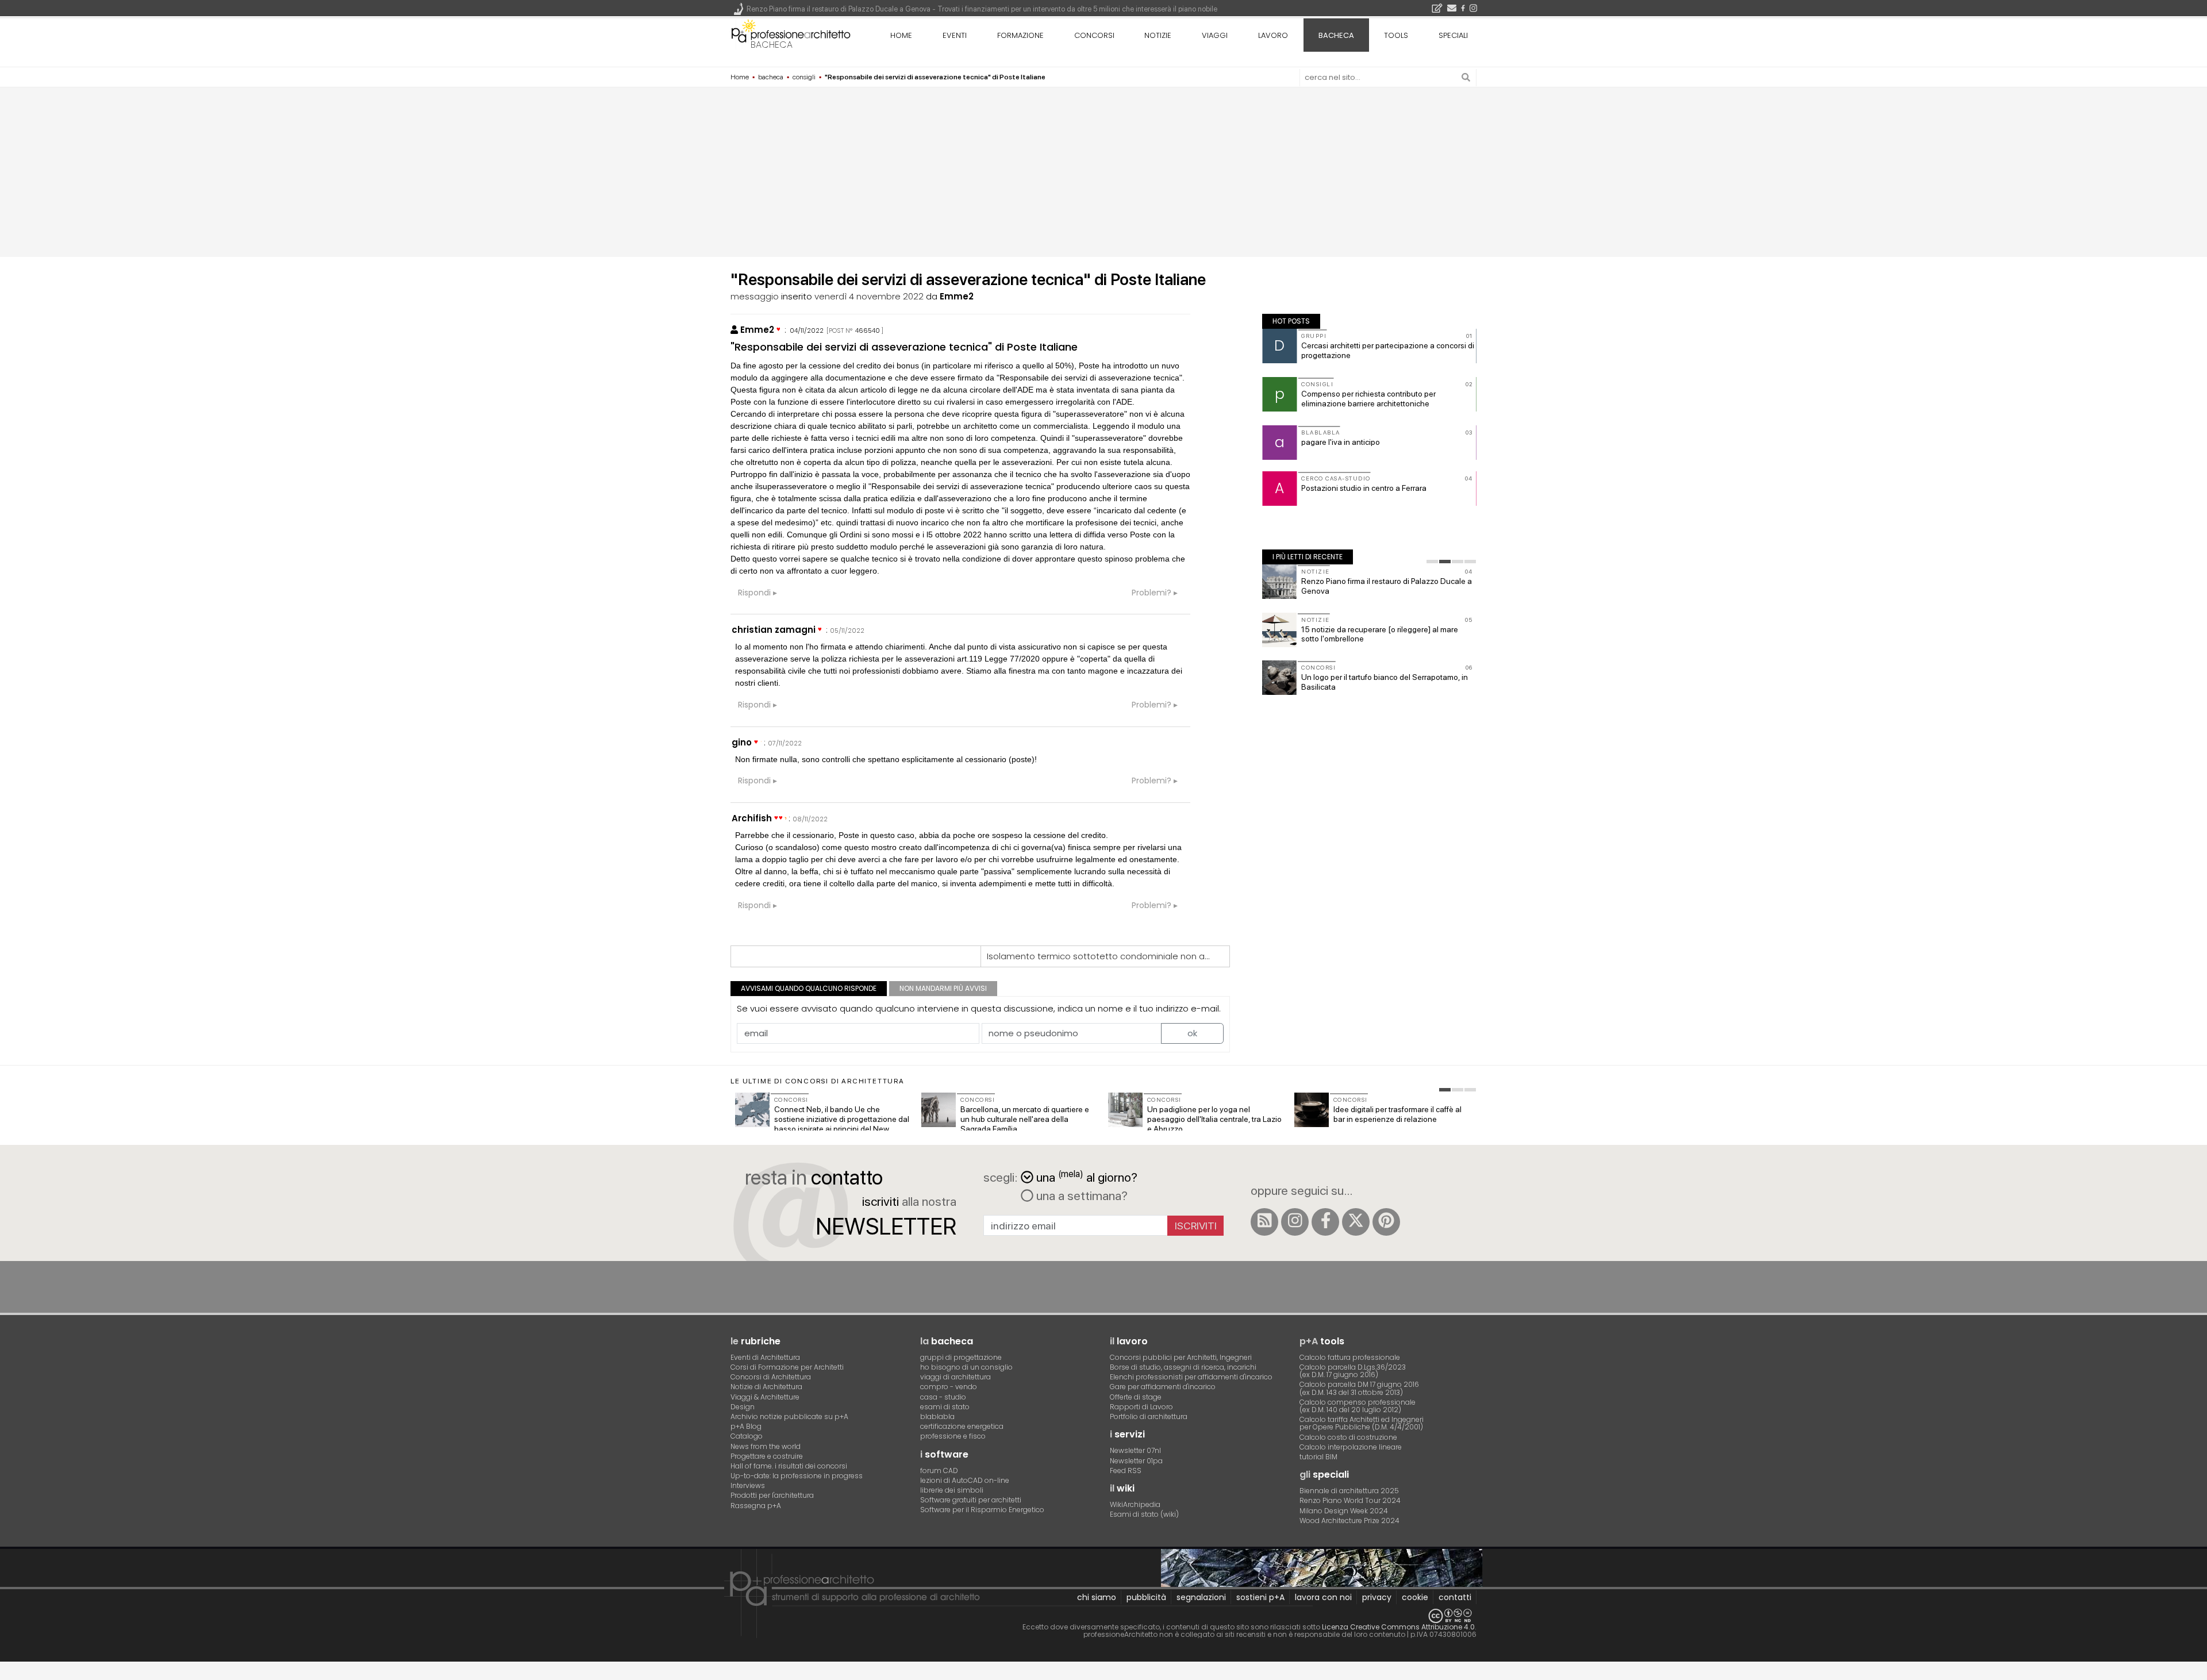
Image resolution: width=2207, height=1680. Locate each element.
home (901, 35)
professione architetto (791, 34)
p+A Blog (746, 1426)
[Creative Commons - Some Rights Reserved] (1103, 1616)
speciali (1453, 35)
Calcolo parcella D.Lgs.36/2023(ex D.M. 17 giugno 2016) (1353, 1371)
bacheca (772, 45)
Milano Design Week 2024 (1344, 1511)
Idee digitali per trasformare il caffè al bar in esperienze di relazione (1397, 1114)
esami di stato (945, 1407)
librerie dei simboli (952, 1490)
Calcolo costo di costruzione (1348, 1437)
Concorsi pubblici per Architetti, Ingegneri (1181, 1357)
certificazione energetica (962, 1426)
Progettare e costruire (767, 1456)
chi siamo (1097, 1597)
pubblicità (1146, 1597)
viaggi (1215, 35)
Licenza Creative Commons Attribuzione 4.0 (1398, 1627)
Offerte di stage (1136, 1397)
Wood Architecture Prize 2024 (1349, 1521)
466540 (868, 330)
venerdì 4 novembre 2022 (869, 296)
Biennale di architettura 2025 (1349, 1491)
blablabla (937, 1416)
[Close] (7, 1675)
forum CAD (939, 1471)
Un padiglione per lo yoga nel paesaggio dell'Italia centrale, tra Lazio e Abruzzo (1214, 1119)
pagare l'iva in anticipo (1341, 442)
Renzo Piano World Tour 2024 (1350, 1500)
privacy (1377, 1597)
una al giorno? (1087, 1176)
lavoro (1273, 35)
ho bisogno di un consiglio (966, 1367)
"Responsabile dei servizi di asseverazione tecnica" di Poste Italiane (904, 347)
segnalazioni (1201, 1597)
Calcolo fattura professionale (1350, 1357)
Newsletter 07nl (1135, 1450)
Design (743, 1407)
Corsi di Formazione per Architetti (787, 1367)
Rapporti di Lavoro (1141, 1407)
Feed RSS (1126, 1471)
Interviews (748, 1485)
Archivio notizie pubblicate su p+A (789, 1416)
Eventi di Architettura (765, 1357)
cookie (1415, 1597)
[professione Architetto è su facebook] (1325, 1222)
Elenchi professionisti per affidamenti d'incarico (1191, 1377)
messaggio (755, 296)
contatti (1455, 1597)
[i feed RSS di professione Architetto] (1264, 1222)
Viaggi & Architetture (765, 1397)
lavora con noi (1323, 1597)
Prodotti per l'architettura (772, 1495)
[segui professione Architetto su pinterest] (1386, 1222)
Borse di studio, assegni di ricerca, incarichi (1183, 1367)
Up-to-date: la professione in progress (797, 1476)
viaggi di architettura (956, 1377)
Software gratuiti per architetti (971, 1500)
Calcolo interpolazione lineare (1351, 1447)
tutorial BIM (1318, 1457)
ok (1192, 1033)
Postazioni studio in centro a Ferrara (1364, 488)
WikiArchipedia (1135, 1504)
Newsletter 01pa (1136, 1461)
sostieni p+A (1260, 1597)
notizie (1158, 35)
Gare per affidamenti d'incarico (1163, 1387)
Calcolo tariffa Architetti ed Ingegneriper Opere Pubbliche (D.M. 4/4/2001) (1362, 1423)
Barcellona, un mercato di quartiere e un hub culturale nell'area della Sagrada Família (1025, 1119)
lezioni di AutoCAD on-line (965, 1480)
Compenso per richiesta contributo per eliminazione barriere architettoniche (1368, 399)
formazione (1020, 35)
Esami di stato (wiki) (1144, 1514)
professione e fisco (953, 1436)
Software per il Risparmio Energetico (982, 1510)
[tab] (1432, 562)
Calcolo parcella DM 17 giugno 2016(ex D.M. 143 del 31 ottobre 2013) (1359, 1388)
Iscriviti (1196, 1226)
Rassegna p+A (756, 1506)
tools (1396, 35)
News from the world (766, 1446)
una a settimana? (1081, 1195)
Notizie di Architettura (766, 1387)
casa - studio (943, 1397)
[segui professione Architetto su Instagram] (1295, 1222)
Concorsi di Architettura (771, 1377)
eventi (955, 35)
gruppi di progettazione (961, 1357)
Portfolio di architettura (1149, 1416)
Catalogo (747, 1436)
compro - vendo (949, 1387)
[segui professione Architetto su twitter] (1356, 1222)
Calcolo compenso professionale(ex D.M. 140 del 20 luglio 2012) (1358, 1406)
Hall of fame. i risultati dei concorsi (789, 1466)
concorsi (1094, 35)
